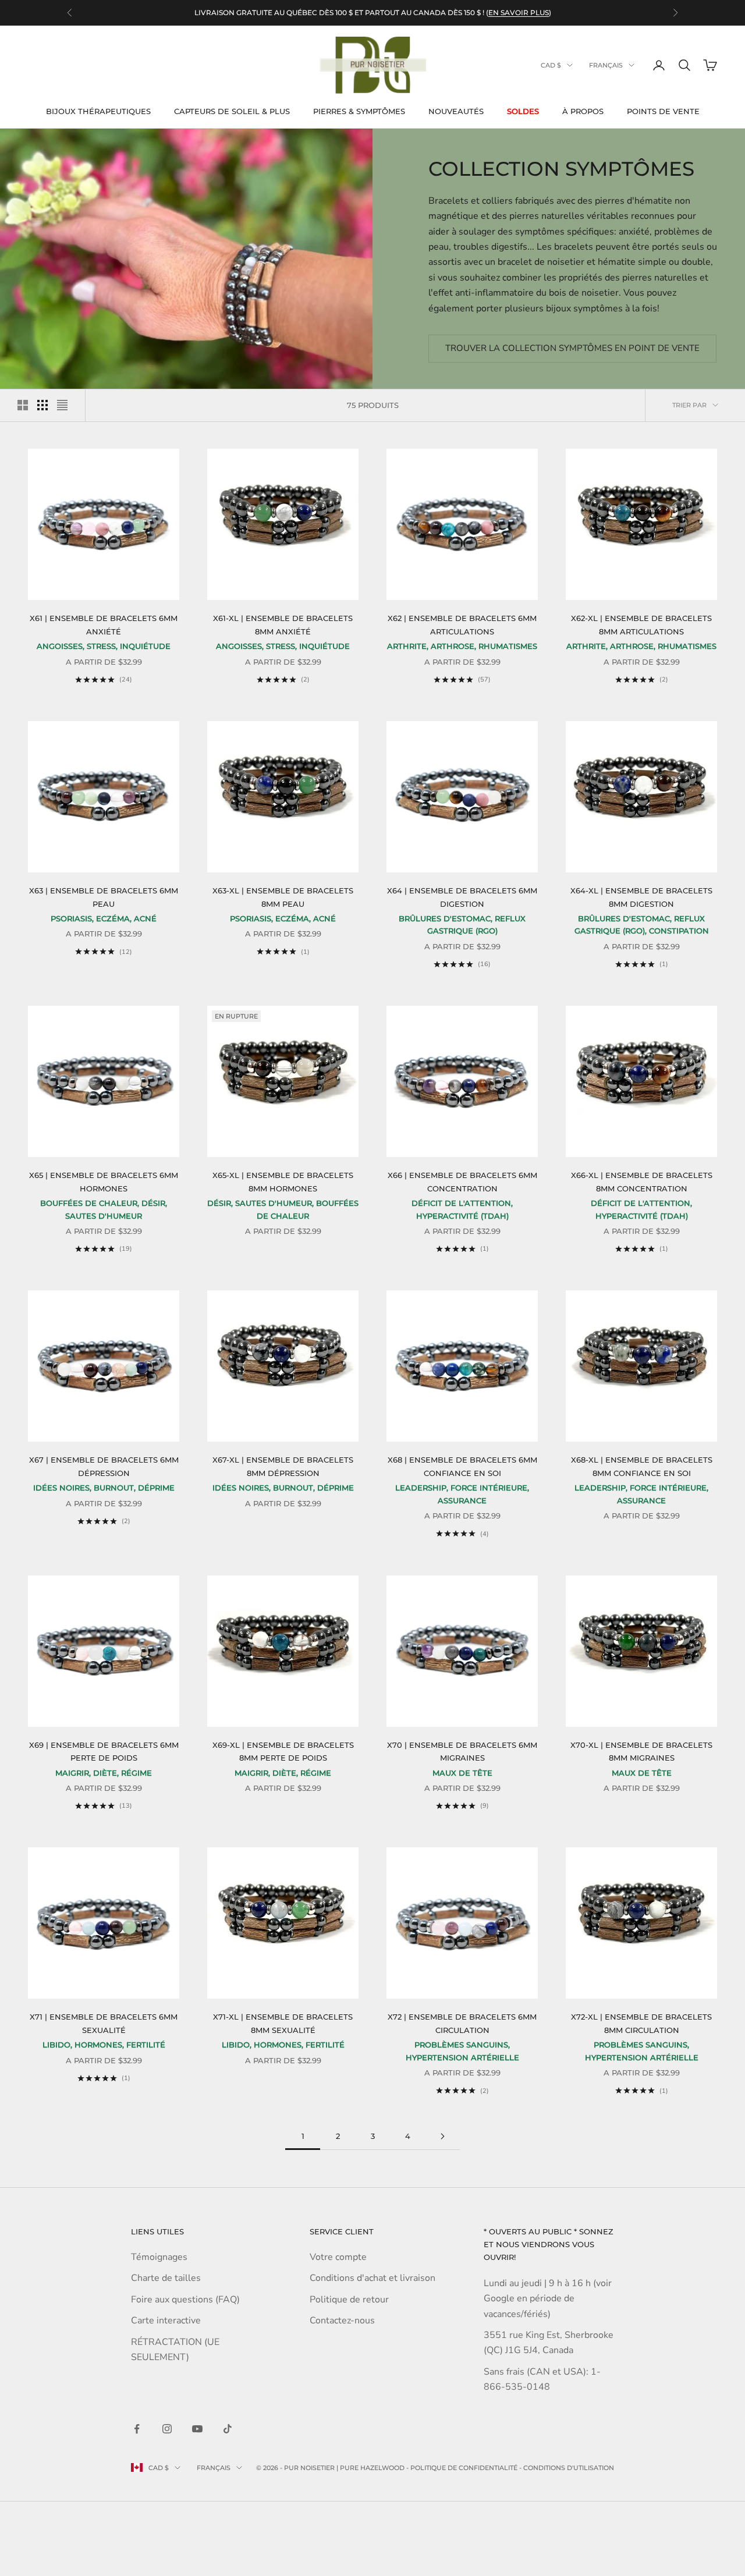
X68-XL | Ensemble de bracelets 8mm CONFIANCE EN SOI (642, 1466)
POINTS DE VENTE (663, 111)
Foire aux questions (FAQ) (185, 2300)
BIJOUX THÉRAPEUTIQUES (98, 111)
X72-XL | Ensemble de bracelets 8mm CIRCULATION (641, 2023)
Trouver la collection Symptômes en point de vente (572, 348)
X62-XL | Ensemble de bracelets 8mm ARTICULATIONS (641, 625)
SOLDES (523, 111)
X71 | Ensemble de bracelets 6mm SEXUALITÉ (104, 2023)
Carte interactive (166, 2320)
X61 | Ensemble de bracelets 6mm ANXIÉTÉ (104, 625)
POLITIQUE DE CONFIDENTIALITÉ (464, 2468)
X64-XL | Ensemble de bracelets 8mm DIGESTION (641, 897)
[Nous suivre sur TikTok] (228, 2429)
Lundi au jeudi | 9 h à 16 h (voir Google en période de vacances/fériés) (548, 2299)
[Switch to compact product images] (62, 405)
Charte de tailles (166, 2278)
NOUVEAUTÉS (456, 111)
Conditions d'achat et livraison (372, 2278)
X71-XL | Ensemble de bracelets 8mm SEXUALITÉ (283, 2023)
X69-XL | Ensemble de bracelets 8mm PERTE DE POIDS (283, 1751)
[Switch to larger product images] (23, 405)
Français (606, 65)
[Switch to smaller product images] (42, 405)
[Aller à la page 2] (442, 2136)
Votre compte (338, 2257)
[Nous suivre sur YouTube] (197, 2429)
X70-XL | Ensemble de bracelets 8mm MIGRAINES (641, 1751)
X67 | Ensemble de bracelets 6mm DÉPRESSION (104, 1466)
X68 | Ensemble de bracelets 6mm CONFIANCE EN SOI (462, 1466)
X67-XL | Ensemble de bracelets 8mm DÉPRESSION (283, 1466)
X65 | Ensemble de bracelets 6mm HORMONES (104, 1181)
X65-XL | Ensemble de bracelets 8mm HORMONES (283, 1181)
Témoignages (159, 2257)
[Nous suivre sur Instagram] (167, 2429)
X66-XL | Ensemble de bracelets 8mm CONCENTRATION (642, 1181)
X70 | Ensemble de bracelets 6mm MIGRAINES (462, 1751)
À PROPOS (583, 111)
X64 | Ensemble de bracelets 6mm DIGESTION (462, 897)
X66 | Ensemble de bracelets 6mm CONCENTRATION (462, 1181)
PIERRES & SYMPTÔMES (359, 111)
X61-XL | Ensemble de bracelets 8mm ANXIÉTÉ (283, 625)
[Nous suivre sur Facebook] (137, 2429)
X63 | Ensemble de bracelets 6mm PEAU (104, 897)
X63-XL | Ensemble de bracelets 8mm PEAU (283, 897)
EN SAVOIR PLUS (519, 13)
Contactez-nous (342, 2320)
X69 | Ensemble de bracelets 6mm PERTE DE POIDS (104, 1751)
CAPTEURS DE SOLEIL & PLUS (232, 111)
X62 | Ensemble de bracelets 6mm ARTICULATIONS (462, 625)
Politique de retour (349, 2300)
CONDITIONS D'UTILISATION (569, 2468)
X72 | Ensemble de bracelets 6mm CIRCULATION (462, 2023)
